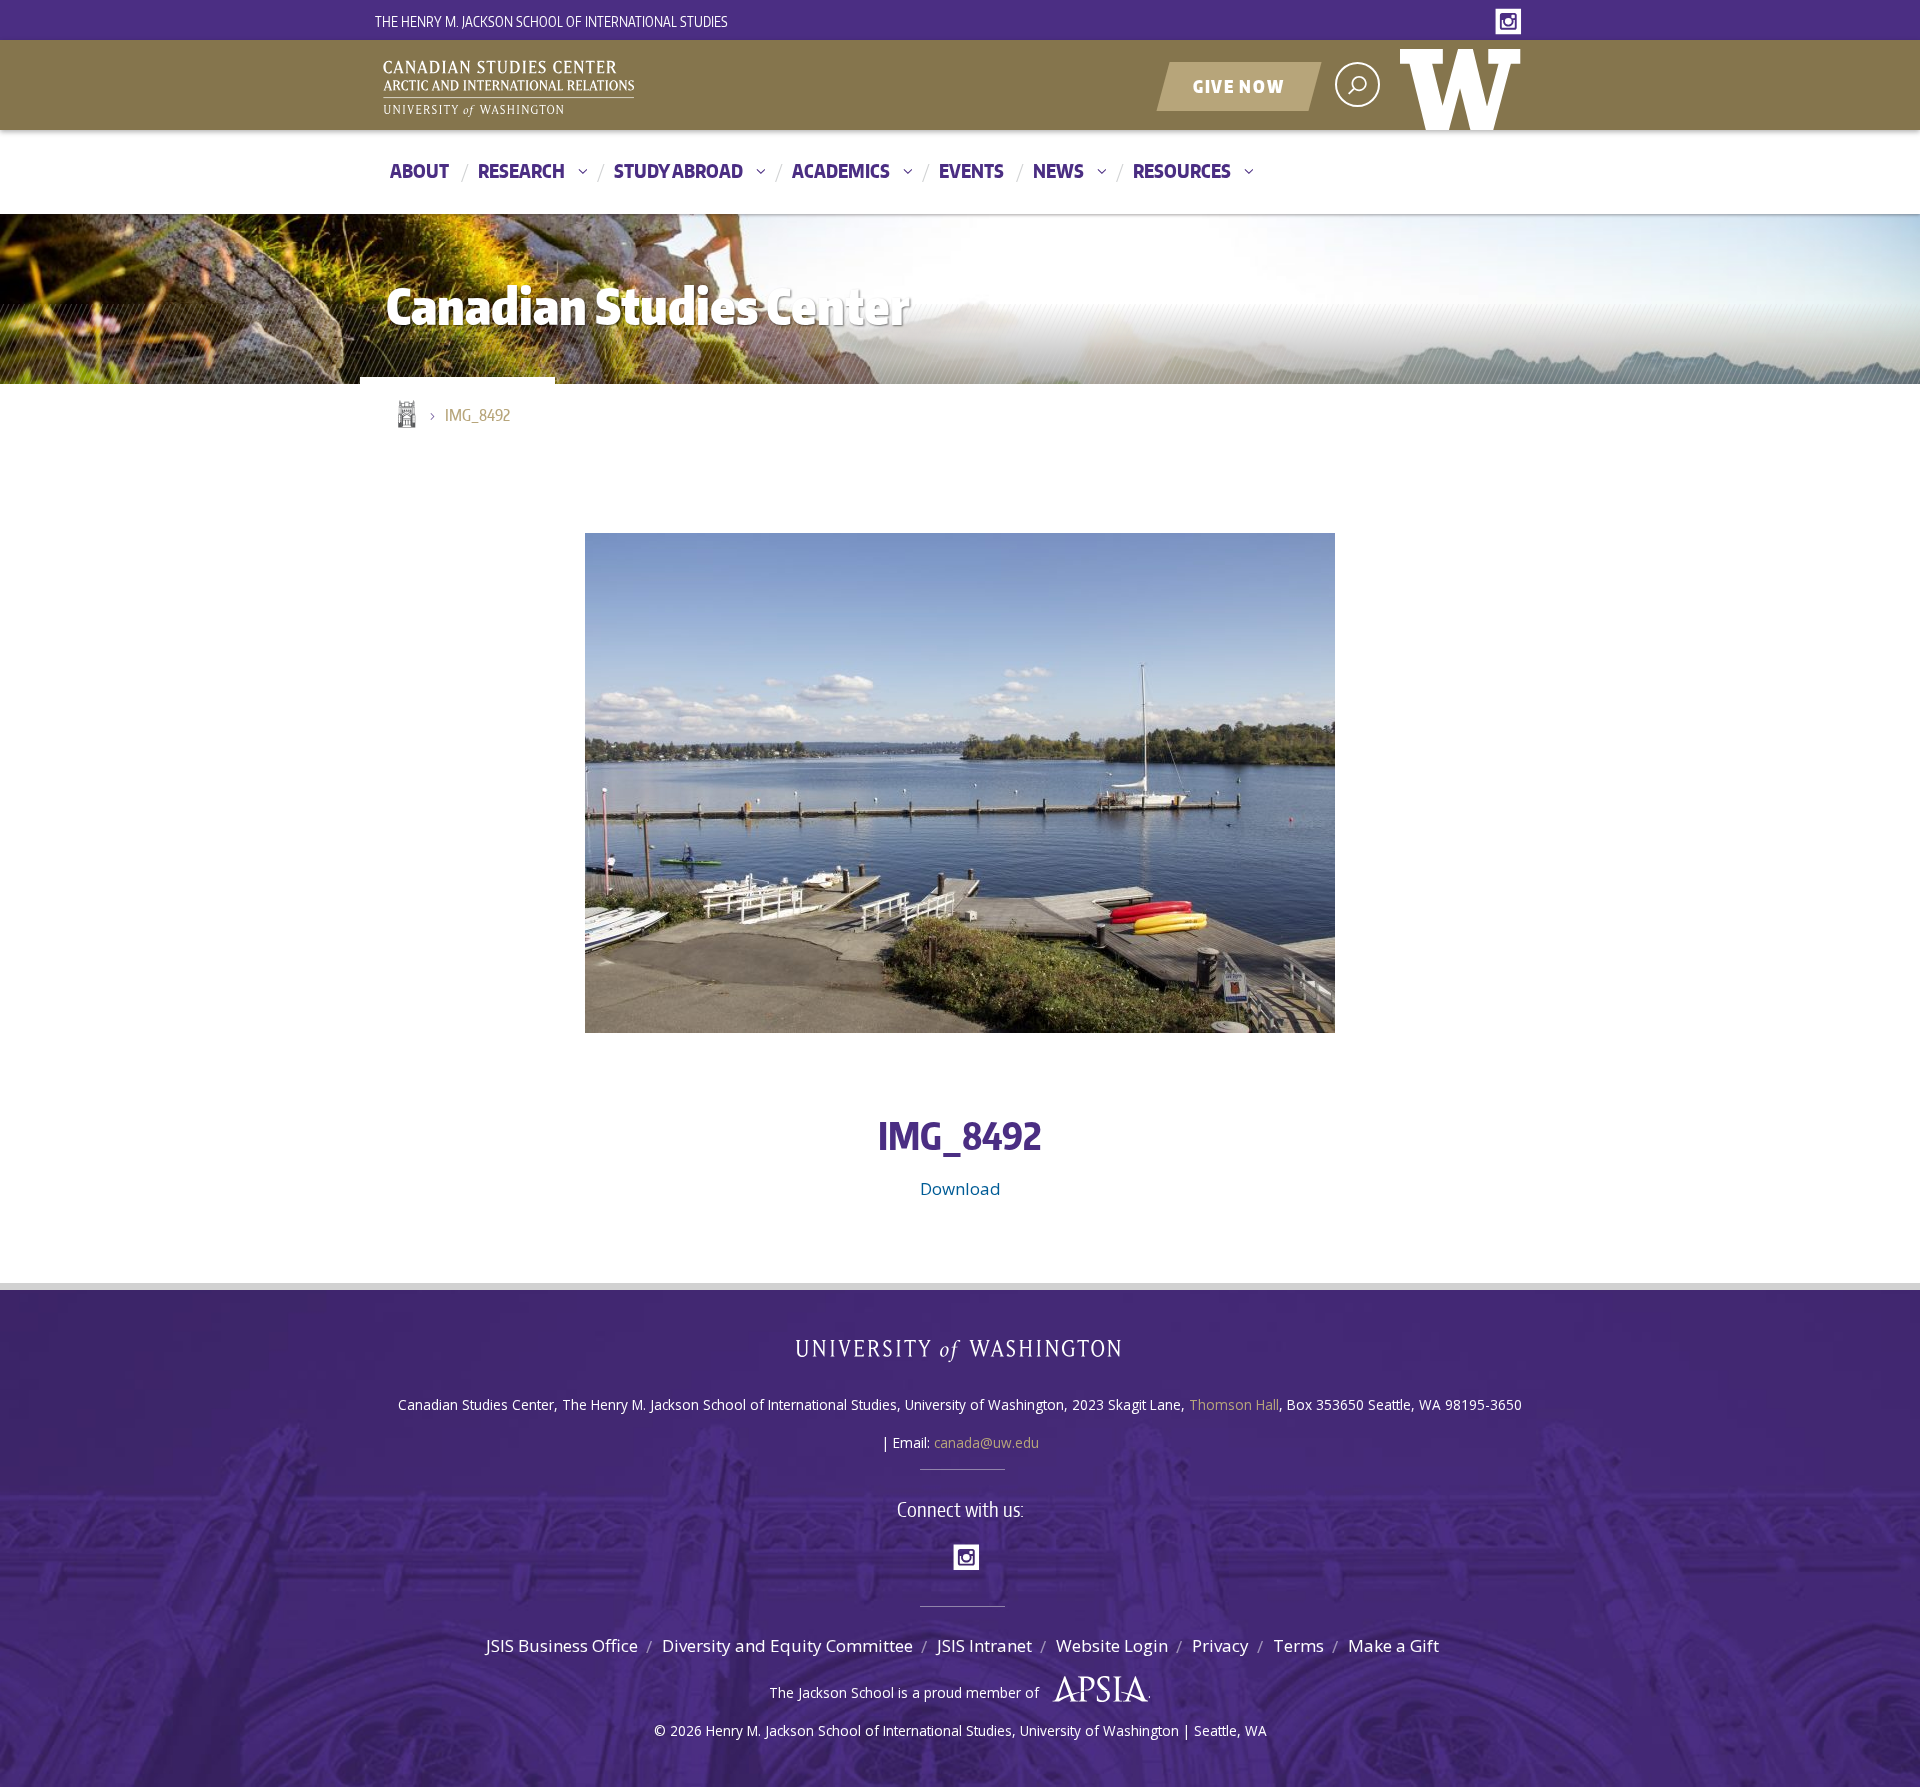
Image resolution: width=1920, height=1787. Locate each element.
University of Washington (1465, 85)
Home (405, 416)
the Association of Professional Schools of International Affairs (1095, 1690)
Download (960, 1188)
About (419, 170)
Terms (1298, 1645)
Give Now (1239, 86)
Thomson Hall (1234, 1404)
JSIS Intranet (984, 1645)
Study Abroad (678, 170)
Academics (841, 170)
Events (971, 170)
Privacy (1220, 1645)
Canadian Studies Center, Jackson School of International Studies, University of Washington (600, 87)
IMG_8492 (477, 415)
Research (521, 170)
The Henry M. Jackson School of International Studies (551, 21)
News (1058, 170)
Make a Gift (1393, 1645)
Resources (1182, 170)
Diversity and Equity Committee (787, 1645)
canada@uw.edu (986, 1442)
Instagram (1512, 22)
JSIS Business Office (562, 1645)
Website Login (1112, 1645)
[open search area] (1357, 84)
